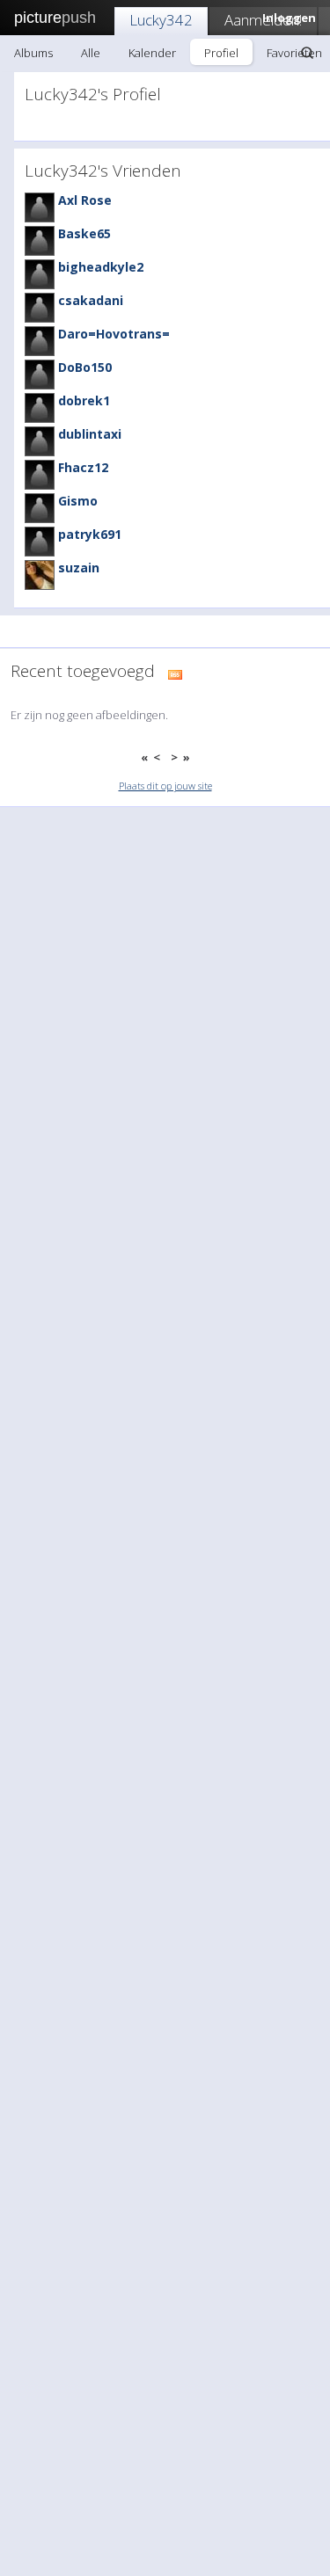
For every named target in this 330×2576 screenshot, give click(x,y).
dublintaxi (90, 434)
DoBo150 (85, 367)
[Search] (307, 53)
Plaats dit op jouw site (165, 786)
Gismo (78, 501)
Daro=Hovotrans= (114, 334)
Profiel (221, 53)
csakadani (91, 300)
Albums (33, 53)
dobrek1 (84, 400)
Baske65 (84, 233)
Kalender (152, 53)
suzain (79, 568)
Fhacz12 (83, 467)
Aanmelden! (263, 20)
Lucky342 (161, 20)
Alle (91, 53)
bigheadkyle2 (101, 267)
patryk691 (90, 534)
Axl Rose (85, 200)
